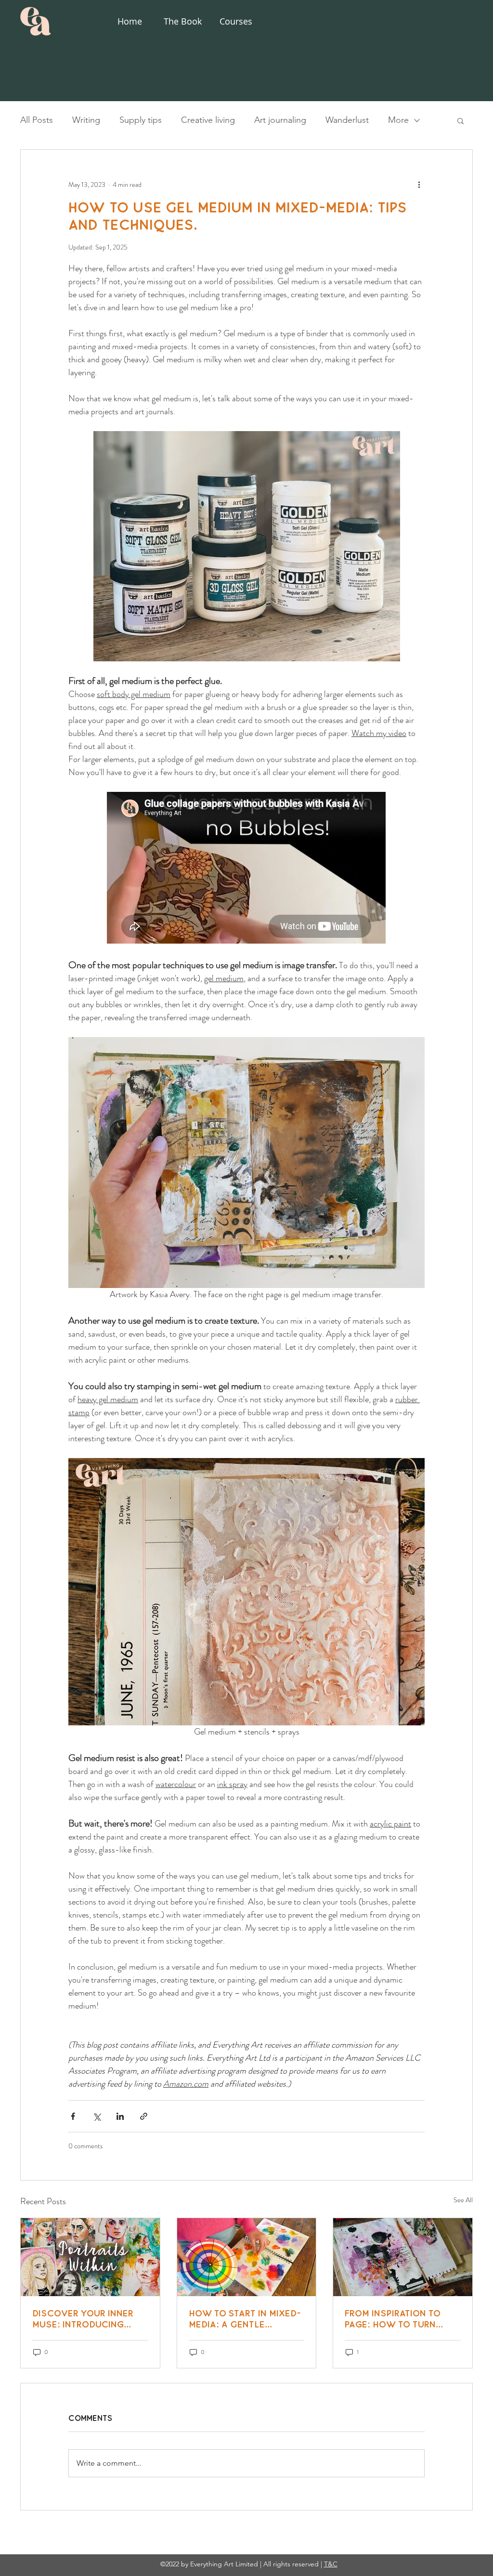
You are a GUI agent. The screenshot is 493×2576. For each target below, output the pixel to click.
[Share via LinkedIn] (120, 2116)
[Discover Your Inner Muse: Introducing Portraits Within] (90, 2257)
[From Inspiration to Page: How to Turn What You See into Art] (403, 2257)
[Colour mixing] (247, 2257)
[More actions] (419, 184)
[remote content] (247, 869)
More (398, 120)
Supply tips (141, 120)
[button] (461, 120)
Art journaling (280, 120)
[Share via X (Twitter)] (97, 2116)
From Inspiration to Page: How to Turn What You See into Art (399, 2319)
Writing (86, 120)
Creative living (208, 120)
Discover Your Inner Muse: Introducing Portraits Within (83, 2319)
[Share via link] (144, 2116)
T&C (331, 2564)
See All (463, 2200)
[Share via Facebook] (73, 2116)
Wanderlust (347, 120)
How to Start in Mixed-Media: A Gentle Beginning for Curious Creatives (245, 2319)
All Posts (37, 120)
